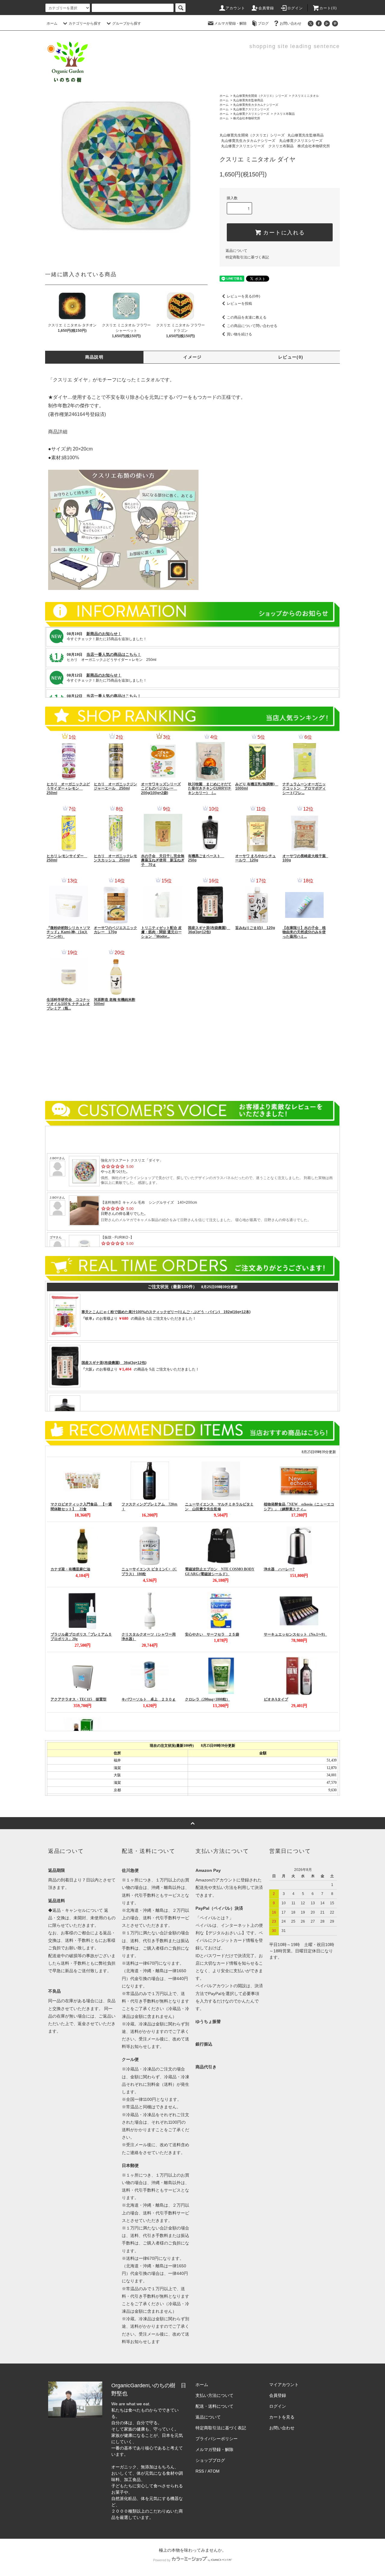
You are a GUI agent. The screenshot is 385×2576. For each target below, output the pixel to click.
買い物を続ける (239, 334)
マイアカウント (284, 2385)
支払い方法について (214, 2395)
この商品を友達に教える (247, 317)
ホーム (52, 23)
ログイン (295, 8)
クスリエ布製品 (284, 114)
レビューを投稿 (239, 304)
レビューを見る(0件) (243, 296)
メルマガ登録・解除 (230, 23)
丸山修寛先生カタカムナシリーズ (256, 105)
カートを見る (282, 2417)
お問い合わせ (291, 23)
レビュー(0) (291, 357)
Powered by (162, 2560)
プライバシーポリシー (217, 2439)
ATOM (214, 2471)
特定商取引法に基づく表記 (247, 257)
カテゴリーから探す (85, 23)
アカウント (236, 8)
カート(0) (328, 8)
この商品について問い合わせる (252, 326)
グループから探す (127, 23)
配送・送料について (214, 2406)
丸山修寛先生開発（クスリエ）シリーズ (260, 96)
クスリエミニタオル (305, 96)
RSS (200, 2471)
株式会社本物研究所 (247, 118)
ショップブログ (210, 2460)
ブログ (263, 23)
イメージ (192, 357)
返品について (236, 251)
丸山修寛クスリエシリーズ (251, 109)
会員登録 (266, 8)
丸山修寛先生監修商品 (248, 100)
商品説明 (94, 357)
